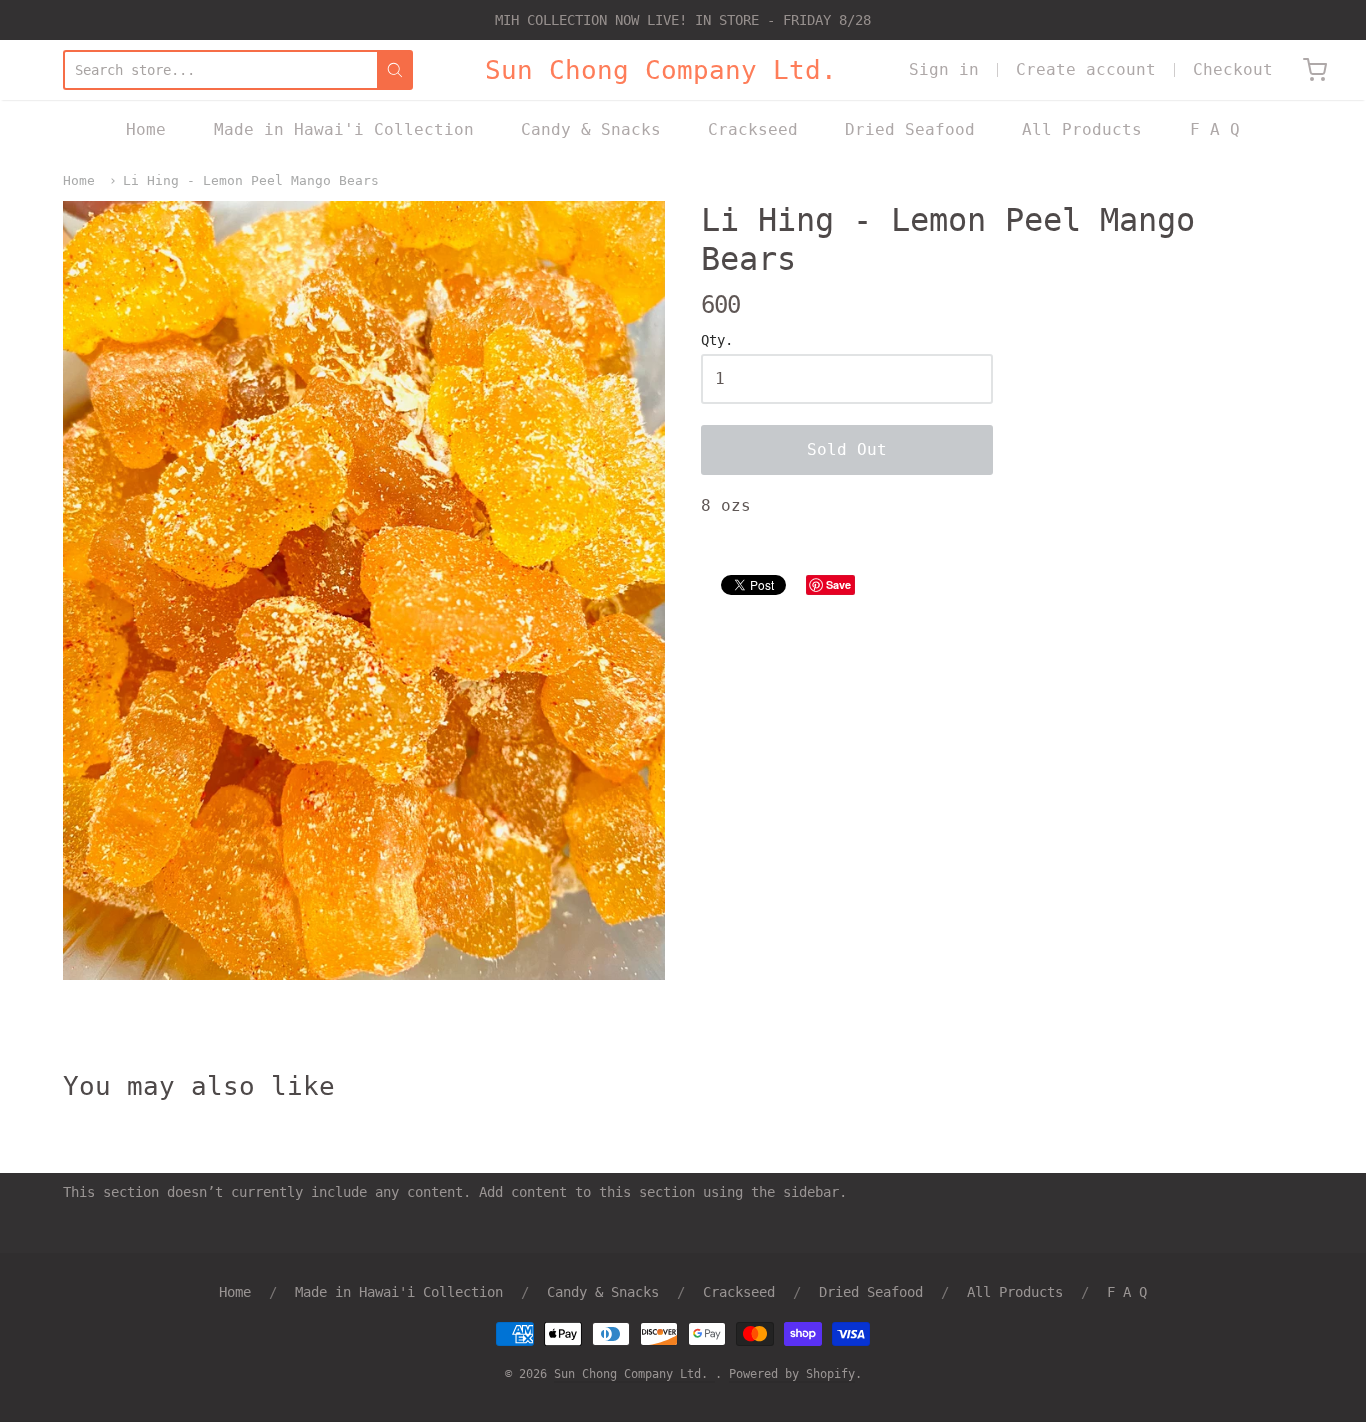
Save (838, 584)
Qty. (717, 340)
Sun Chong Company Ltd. (661, 70)
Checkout (1233, 69)
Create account (1086, 69)
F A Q (1215, 129)
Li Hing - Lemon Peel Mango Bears (251, 180)
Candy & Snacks (591, 129)
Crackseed (753, 129)
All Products (1082, 129)
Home (146, 129)
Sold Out (847, 449)
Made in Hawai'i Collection (344, 129)
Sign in (944, 69)
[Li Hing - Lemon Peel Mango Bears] (364, 590)
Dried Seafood (910, 129)
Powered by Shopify (792, 1374)
